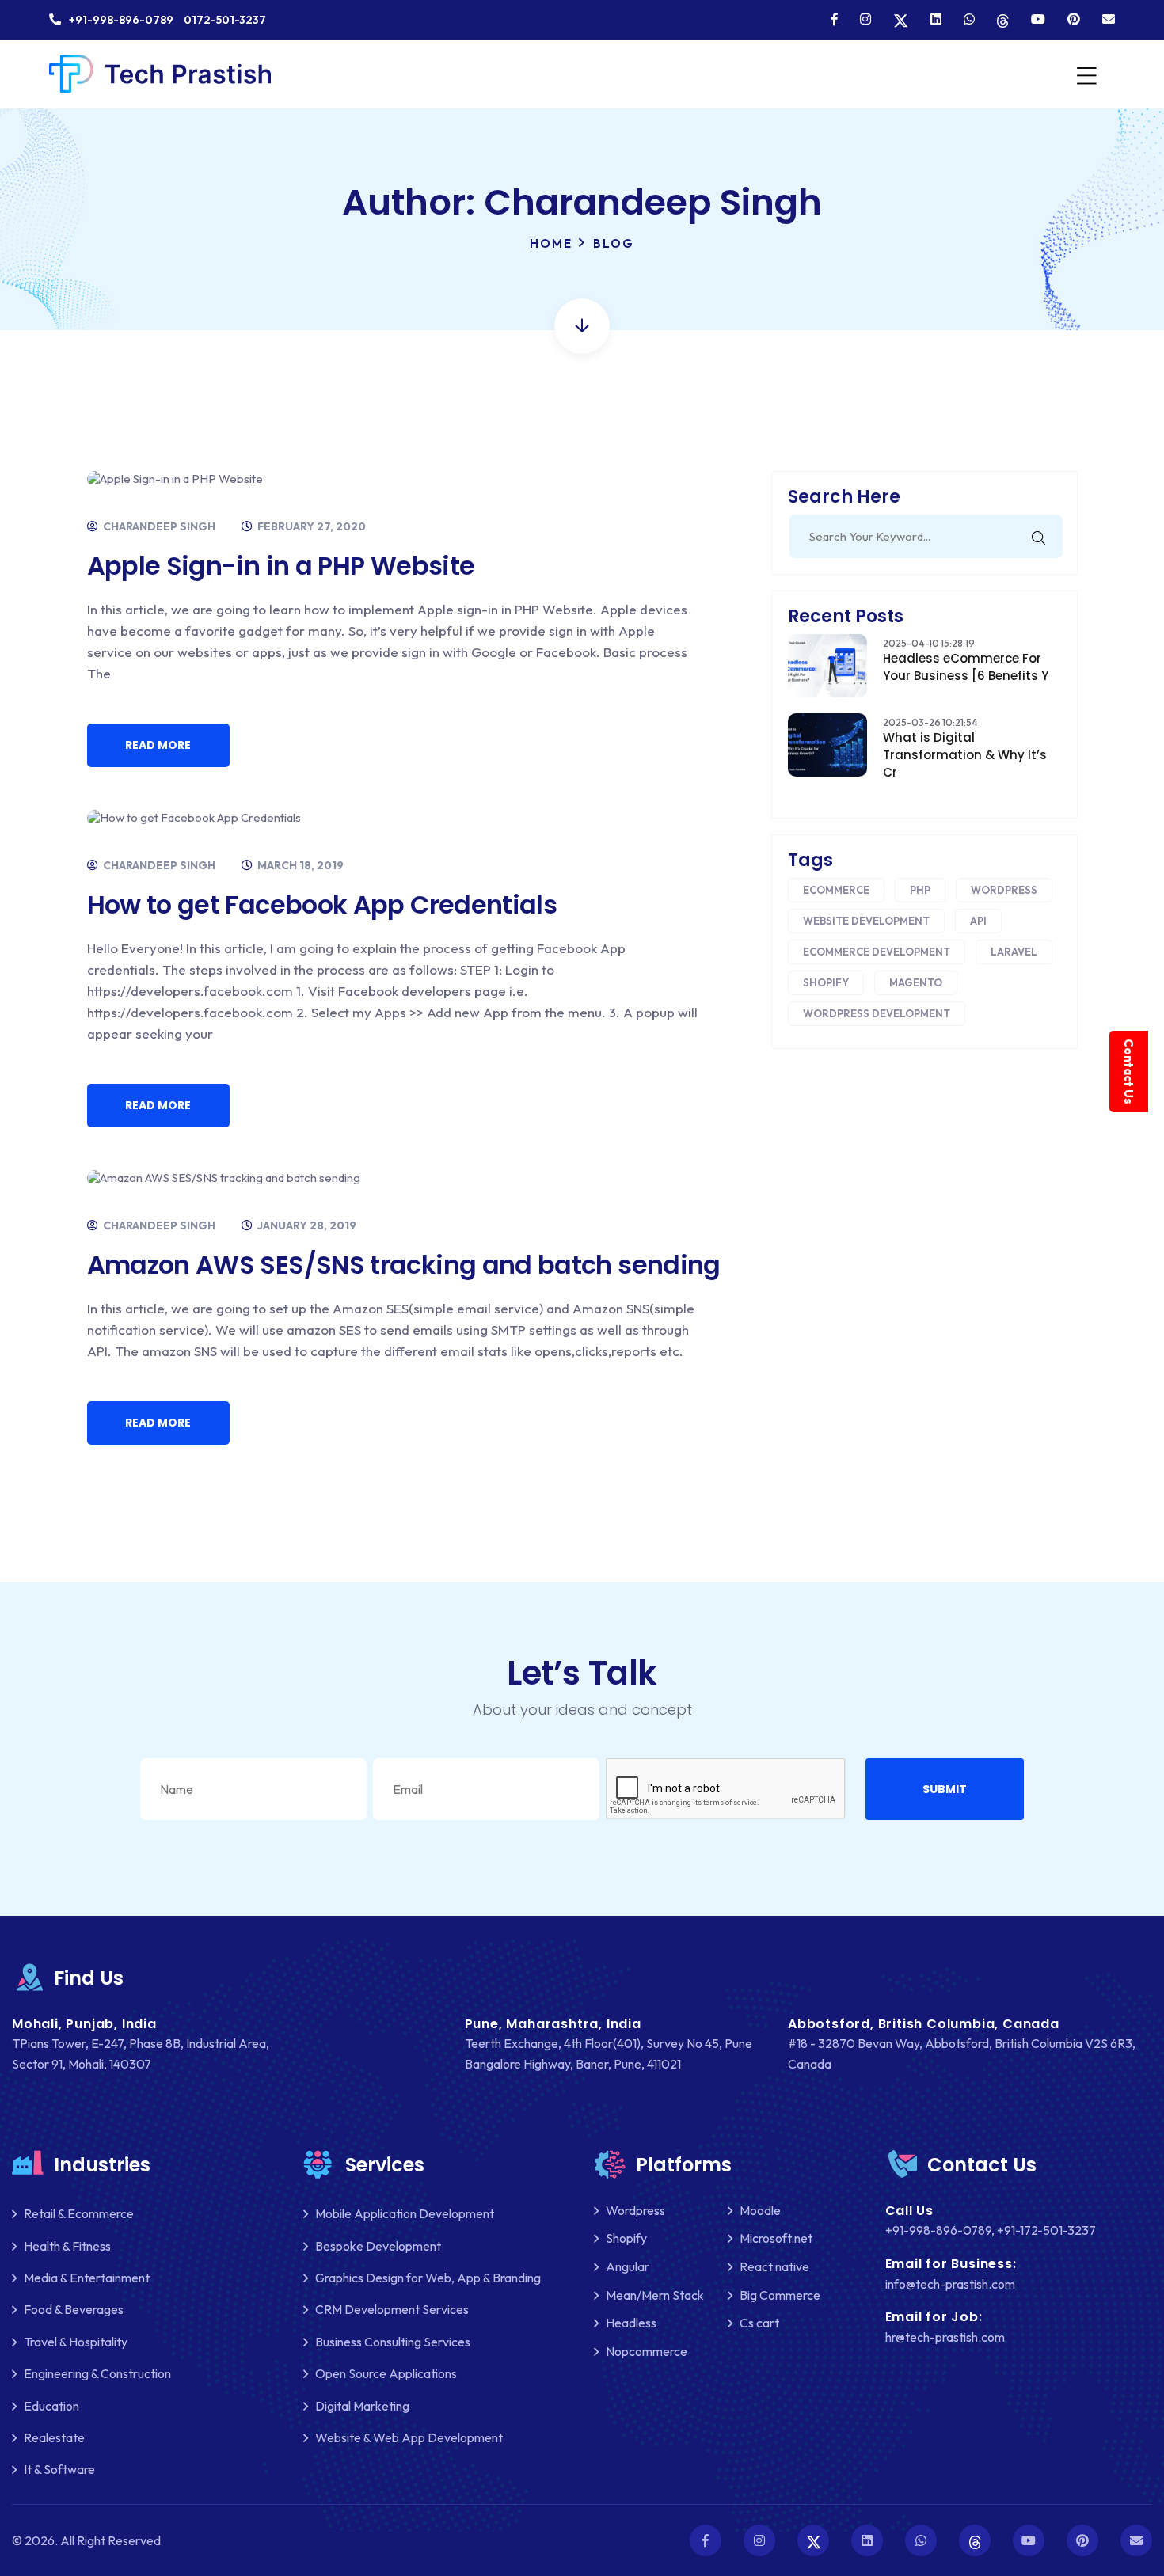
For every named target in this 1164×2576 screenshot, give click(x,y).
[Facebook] (835, 19)
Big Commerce (780, 2295)
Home (551, 243)
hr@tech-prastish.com (945, 2337)
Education (51, 2406)
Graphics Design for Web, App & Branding (428, 2278)
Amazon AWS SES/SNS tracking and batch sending (404, 1265)
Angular (628, 2266)
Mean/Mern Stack (655, 2295)
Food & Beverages (74, 2309)
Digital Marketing (362, 2406)
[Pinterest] (1074, 19)
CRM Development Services (392, 2309)
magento (916, 982)
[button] (945, 1789)
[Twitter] (901, 19)
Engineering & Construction (97, 2373)
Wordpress (1004, 890)
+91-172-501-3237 (1046, 2230)
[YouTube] (1038, 19)
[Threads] (1003, 19)
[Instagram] (865, 19)
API (978, 921)
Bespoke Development (378, 2246)
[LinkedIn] (936, 19)
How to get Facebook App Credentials (322, 904)
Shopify (826, 982)
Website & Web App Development (409, 2437)
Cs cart (759, 2323)
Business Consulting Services (393, 2342)
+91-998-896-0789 (938, 2230)
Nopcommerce (647, 2351)
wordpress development (877, 1013)
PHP (920, 890)
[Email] (1109, 19)
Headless (631, 2323)
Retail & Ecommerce (79, 2213)
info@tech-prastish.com (950, 2284)
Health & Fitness (67, 2246)
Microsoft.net (776, 2238)
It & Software (59, 2469)
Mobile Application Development (405, 2213)
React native (774, 2266)
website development (866, 921)
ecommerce (836, 890)
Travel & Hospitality (76, 2342)
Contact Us (1129, 1071)
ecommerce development (877, 952)
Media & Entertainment (87, 2278)
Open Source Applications (386, 2373)
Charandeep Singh (158, 526)
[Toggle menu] (1085, 74)
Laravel (1014, 952)
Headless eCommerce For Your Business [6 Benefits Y (966, 667)
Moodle (760, 2210)
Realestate (54, 2437)
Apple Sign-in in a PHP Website (281, 566)
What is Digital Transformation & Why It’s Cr (965, 755)
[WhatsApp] (969, 19)
